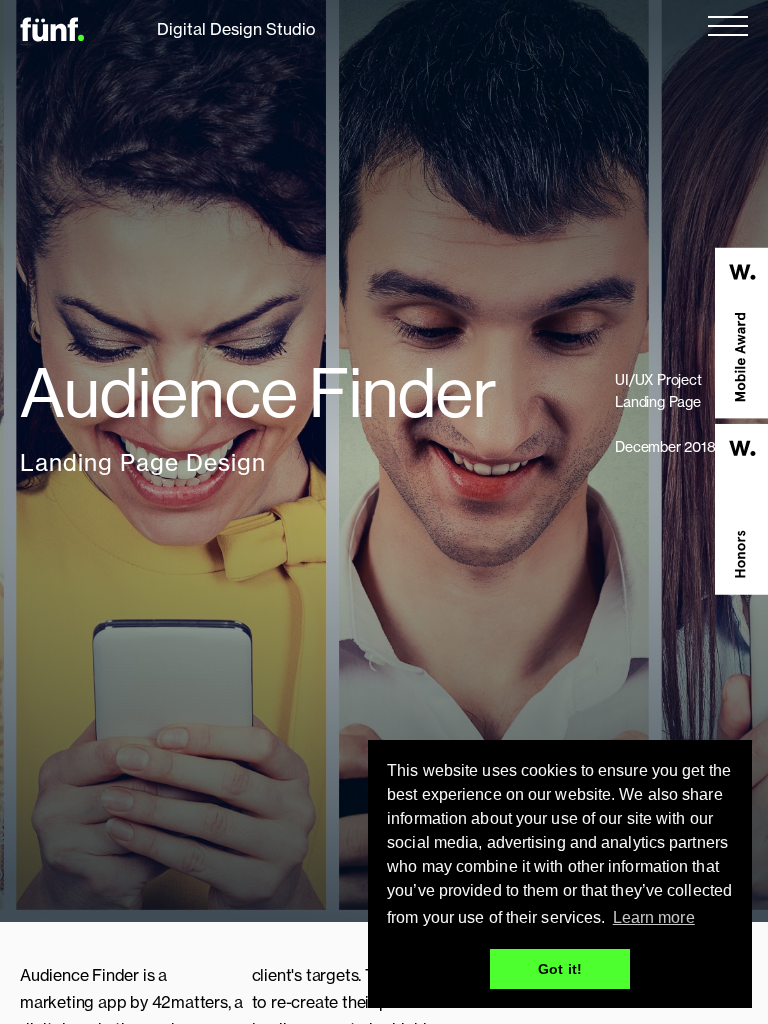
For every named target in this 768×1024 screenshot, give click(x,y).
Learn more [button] (654, 917)
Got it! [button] (560, 969)
